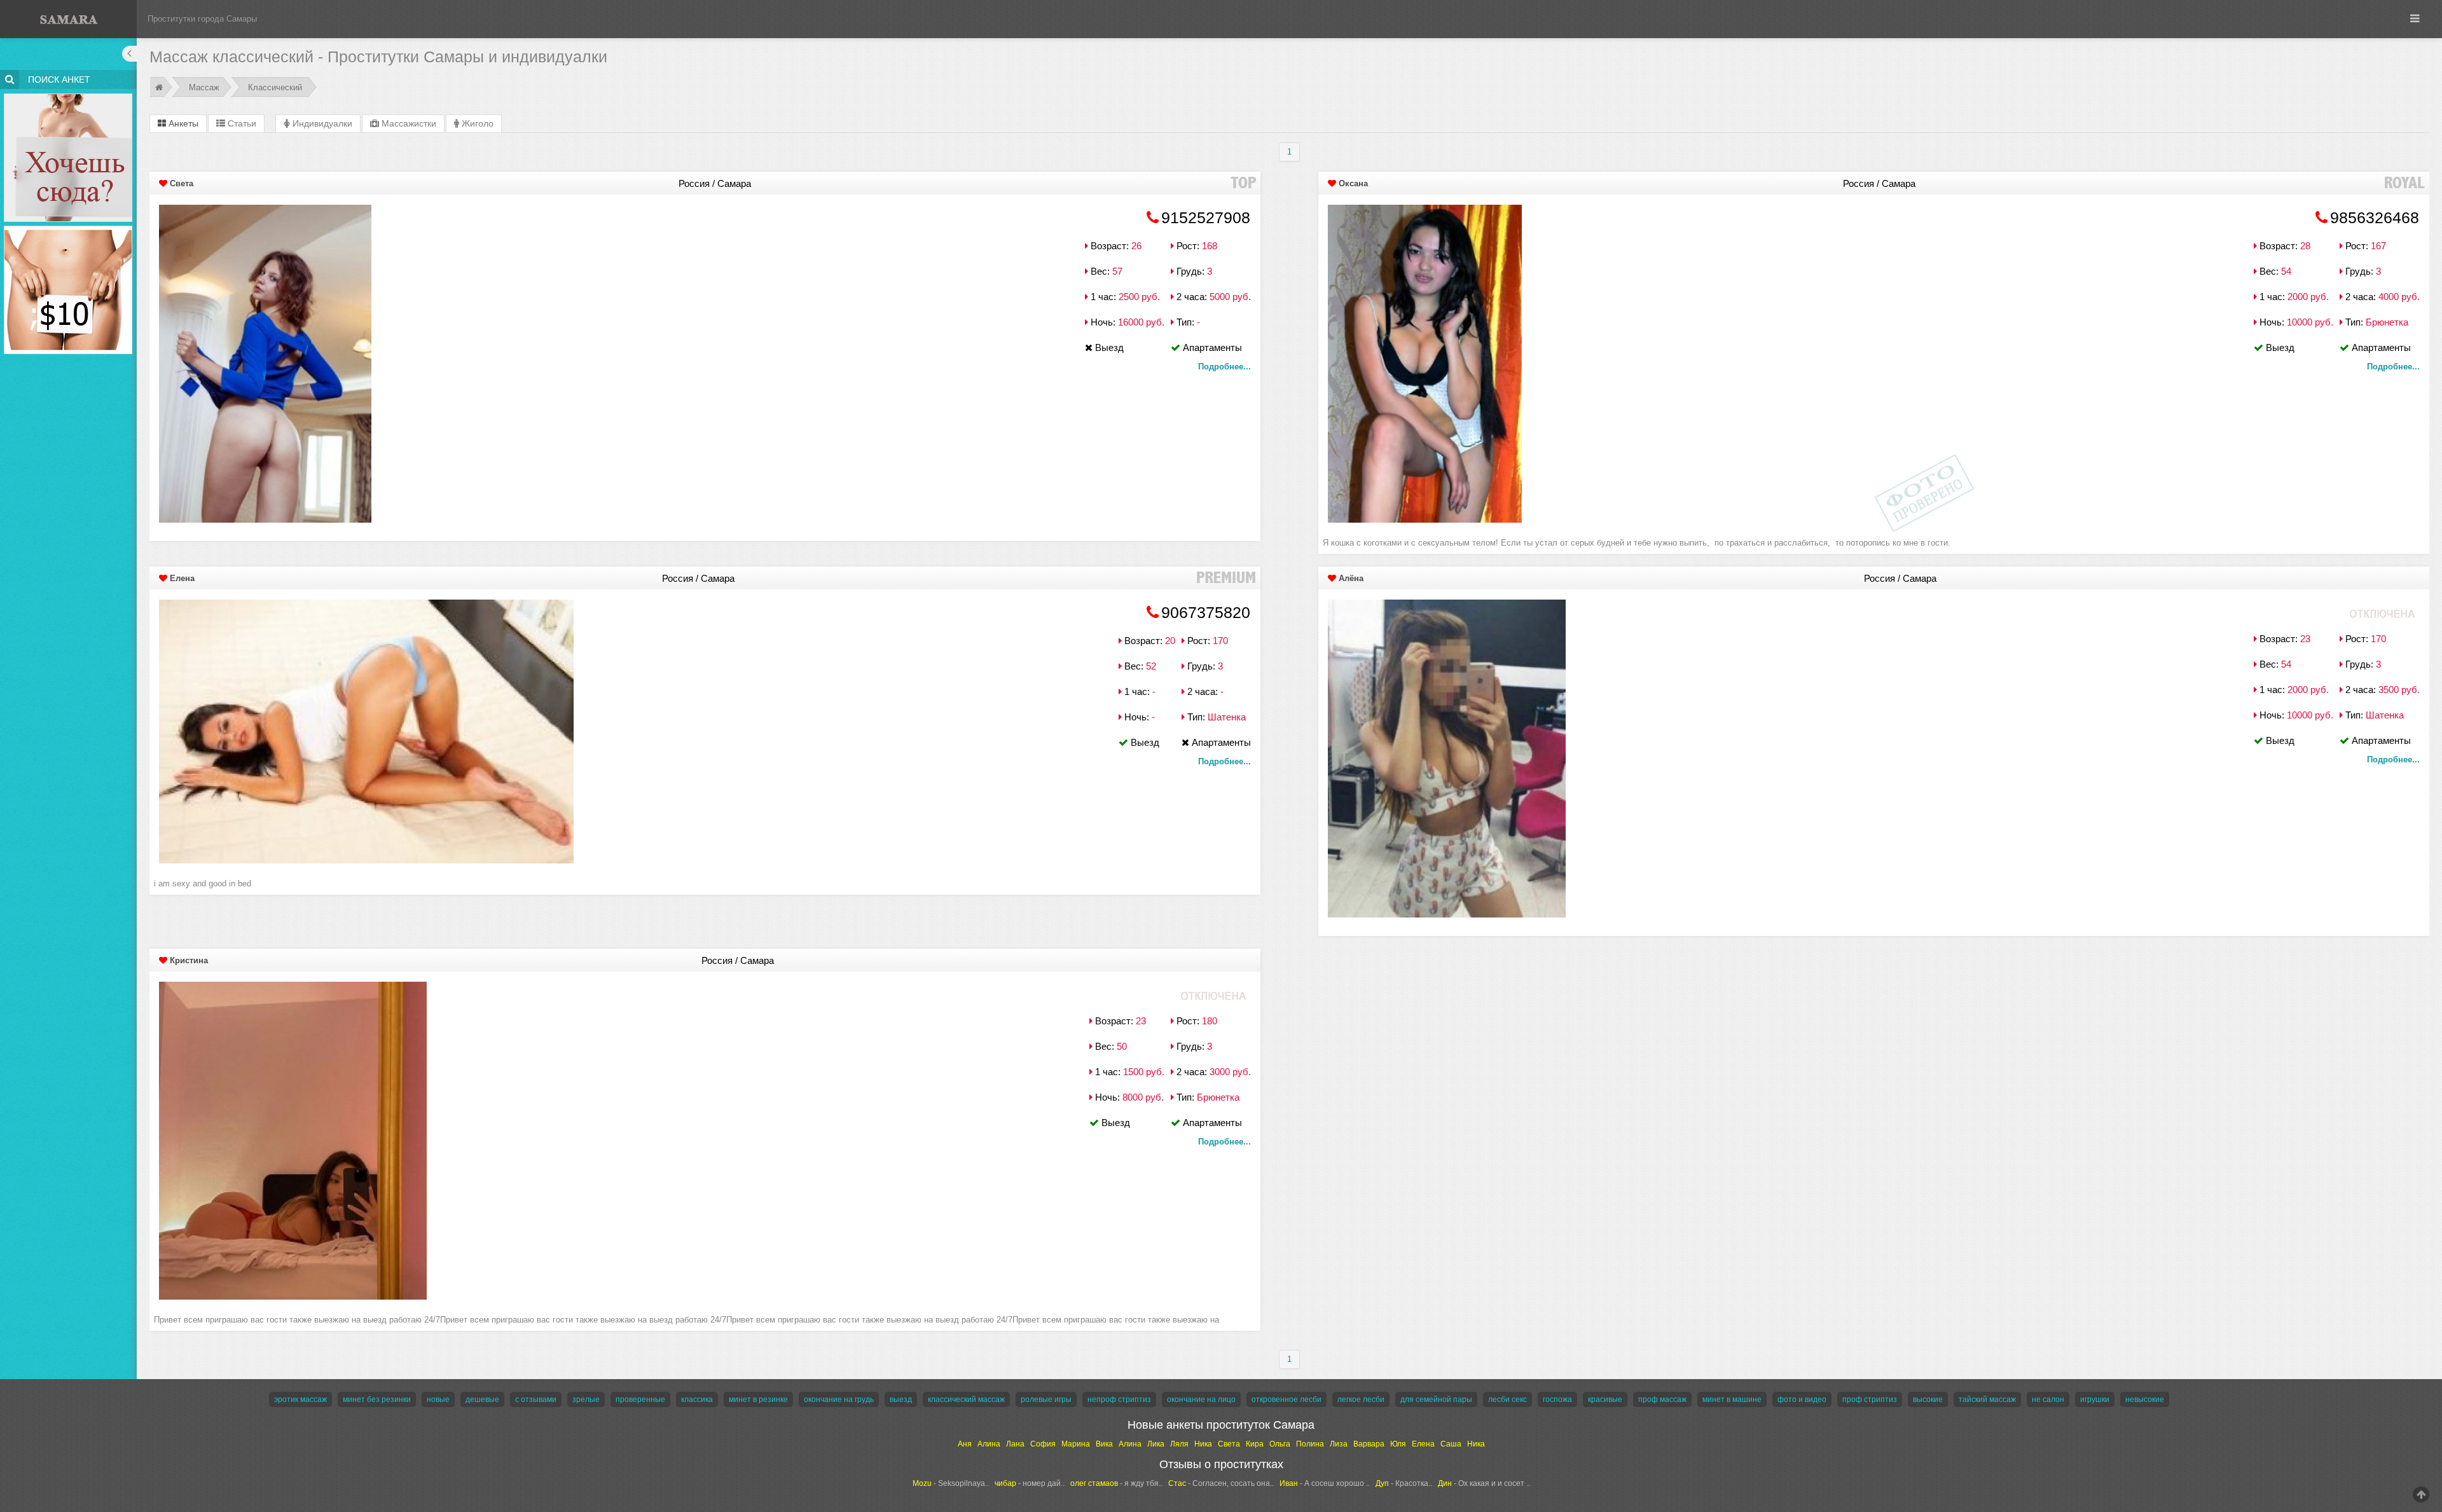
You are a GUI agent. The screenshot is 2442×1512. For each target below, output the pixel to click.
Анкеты (182, 123)
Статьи (241, 123)
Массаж (204, 87)
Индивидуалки (321, 123)
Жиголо (476, 123)
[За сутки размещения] (68, 228)
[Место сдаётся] (68, 96)
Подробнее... (1224, 367)
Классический (275, 87)
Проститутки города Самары (202, 19)
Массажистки (408, 123)
